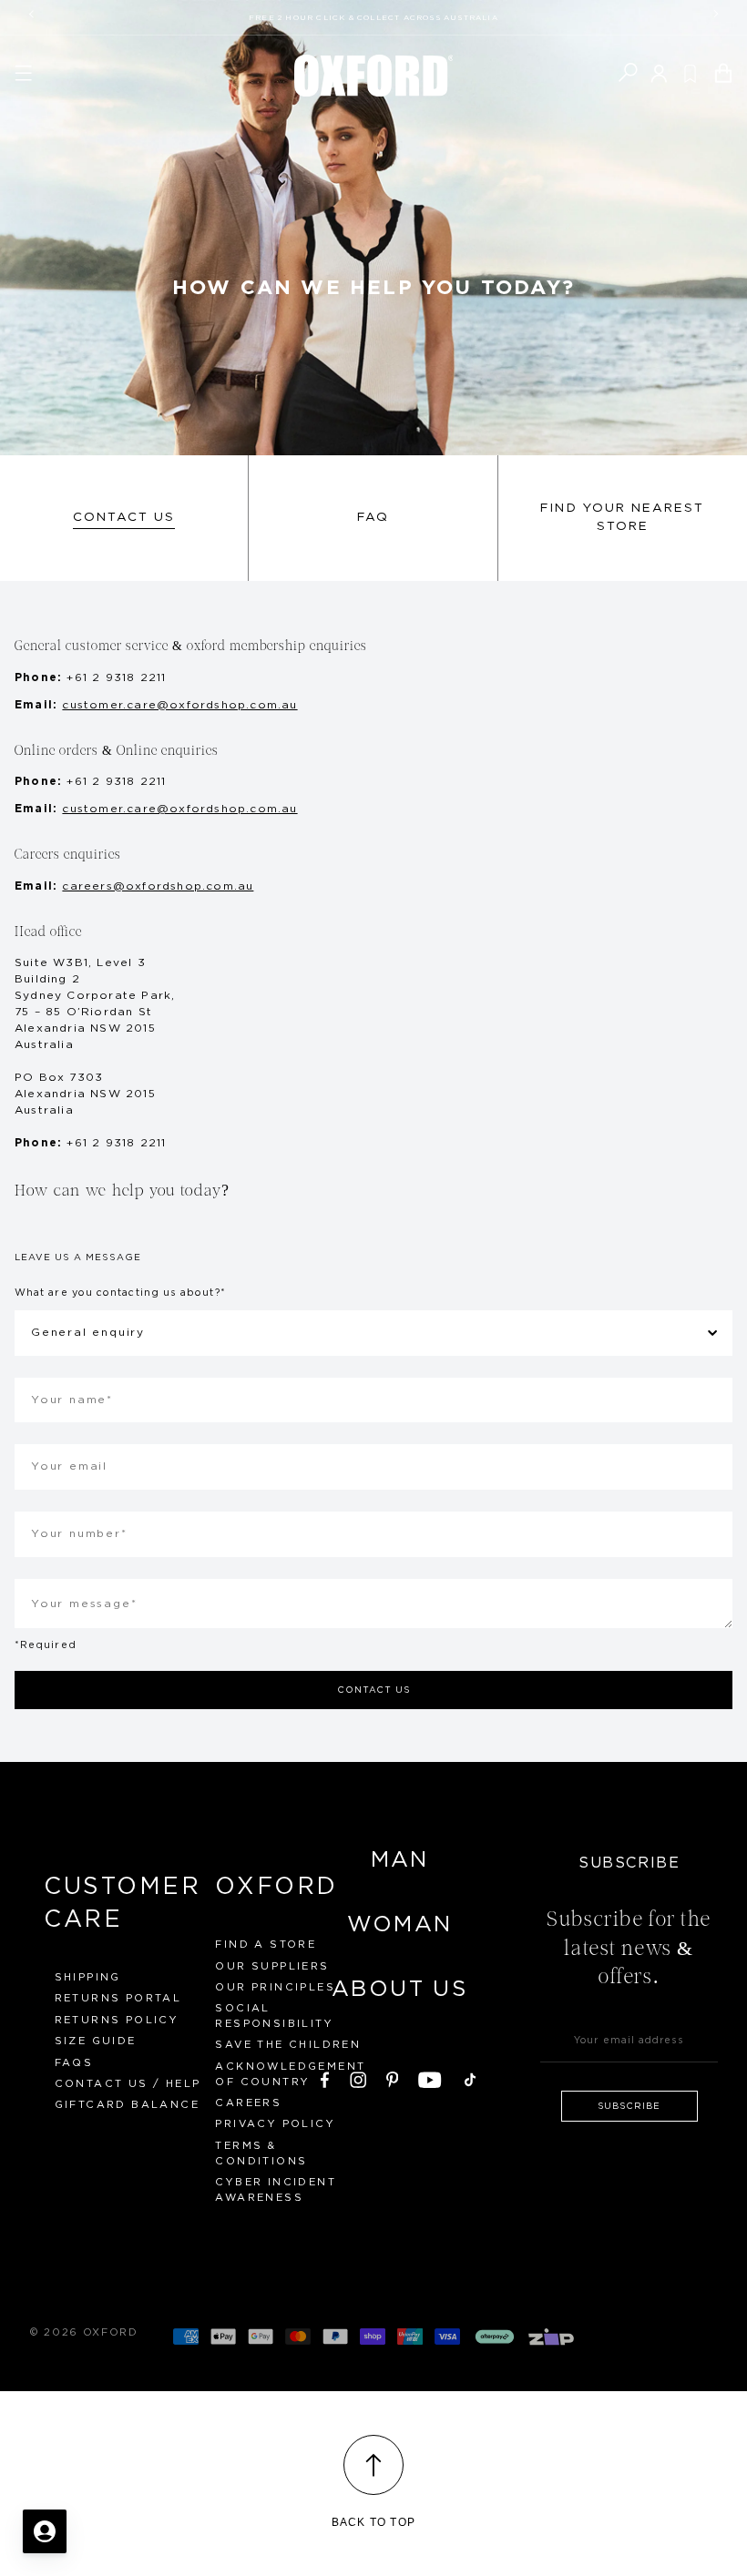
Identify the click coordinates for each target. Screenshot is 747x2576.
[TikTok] (470, 2077)
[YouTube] (430, 2077)
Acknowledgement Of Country (290, 2074)
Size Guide (96, 2041)
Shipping (88, 1977)
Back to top (373, 2522)
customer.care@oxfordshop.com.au (179, 705)
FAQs (74, 2063)
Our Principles (275, 1987)
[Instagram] (358, 2077)
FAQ (373, 517)
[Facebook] (325, 2077)
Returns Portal (118, 1998)
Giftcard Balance (127, 2105)
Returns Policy (117, 2020)
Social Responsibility (274, 2016)
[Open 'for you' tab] (45, 2531)
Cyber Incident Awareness (276, 2190)
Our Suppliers (272, 1966)
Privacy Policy (275, 2124)
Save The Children (288, 2045)
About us (399, 1990)
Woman (400, 1925)
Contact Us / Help (128, 2084)
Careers (248, 2103)
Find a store (266, 1945)
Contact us (124, 517)
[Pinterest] (393, 2077)
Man (400, 1860)
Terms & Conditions (261, 2153)
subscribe (629, 2106)
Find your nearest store (622, 517)
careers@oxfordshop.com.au (158, 886)
